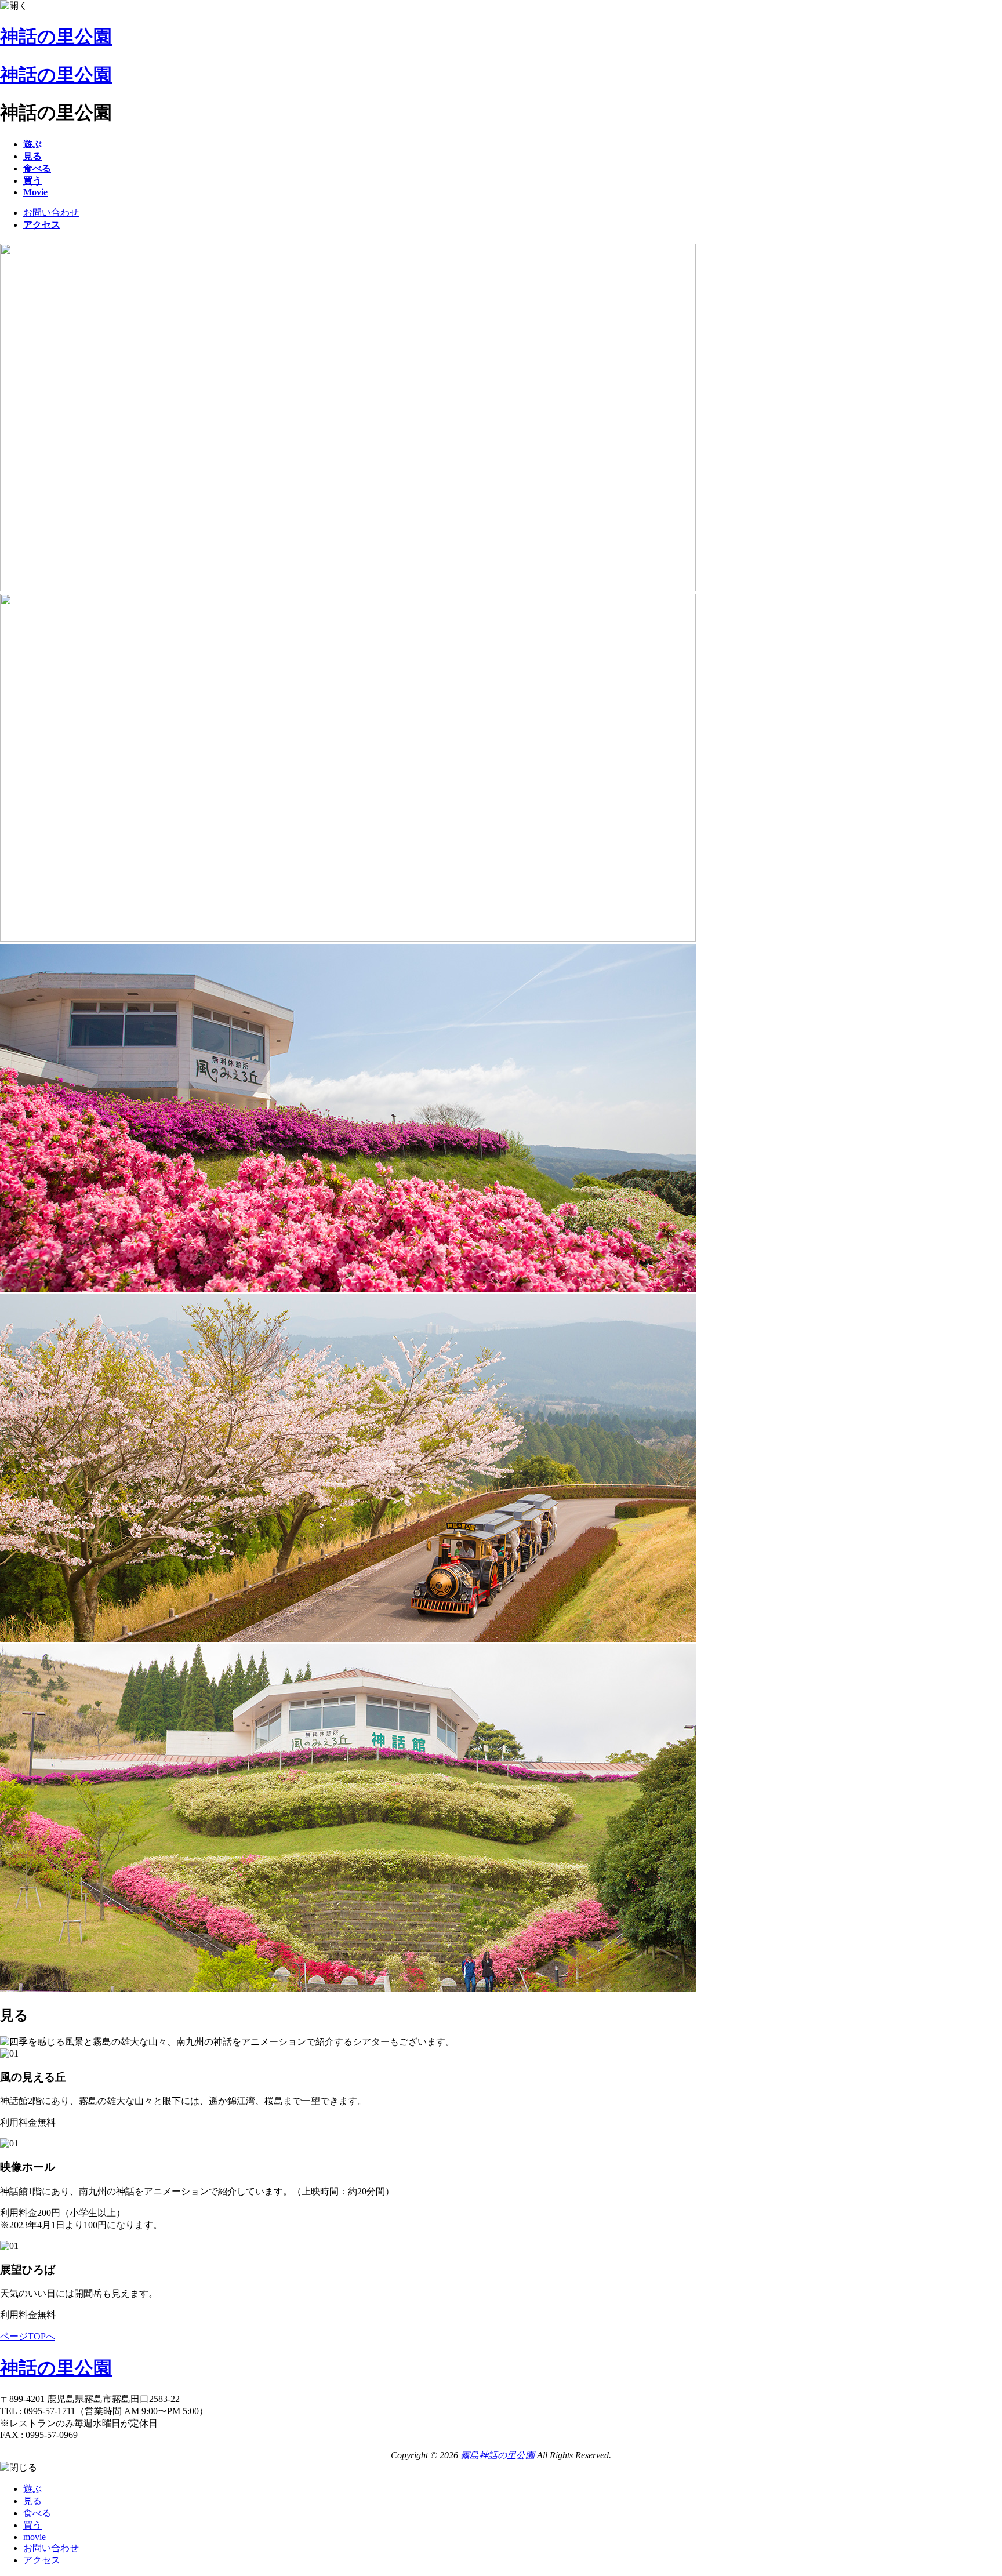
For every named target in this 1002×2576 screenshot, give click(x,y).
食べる (37, 2513)
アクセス (42, 2560)
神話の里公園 (56, 37)
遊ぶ (32, 2489)
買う (32, 2525)
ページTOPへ (28, 2336)
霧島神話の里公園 (498, 2455)
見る (32, 2501)
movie (35, 2537)
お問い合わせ (51, 212)
